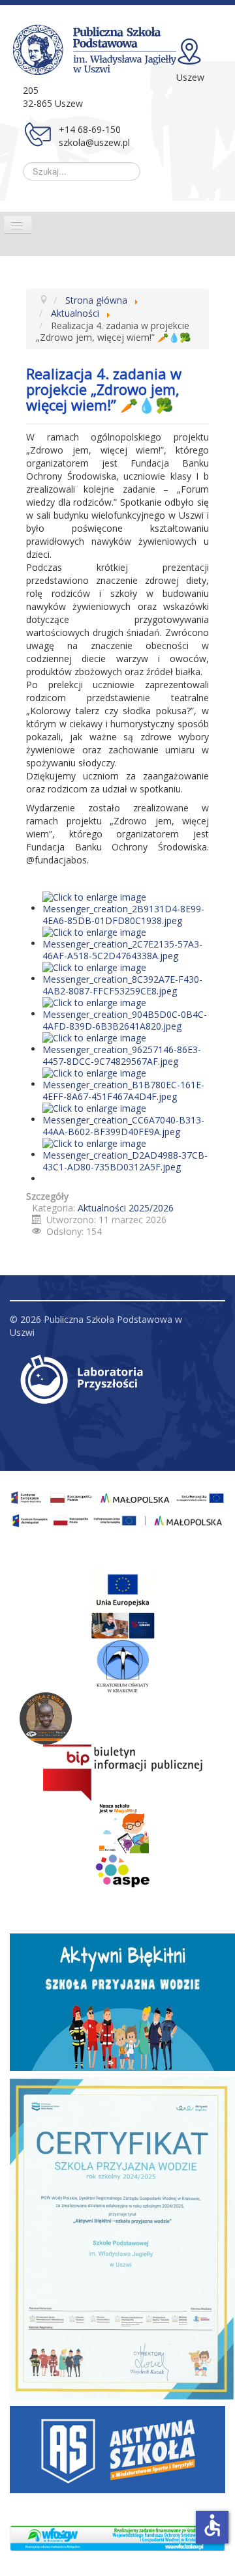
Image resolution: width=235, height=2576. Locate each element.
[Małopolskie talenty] (122, 1590)
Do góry (208, 1319)
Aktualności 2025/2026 (126, 1208)
